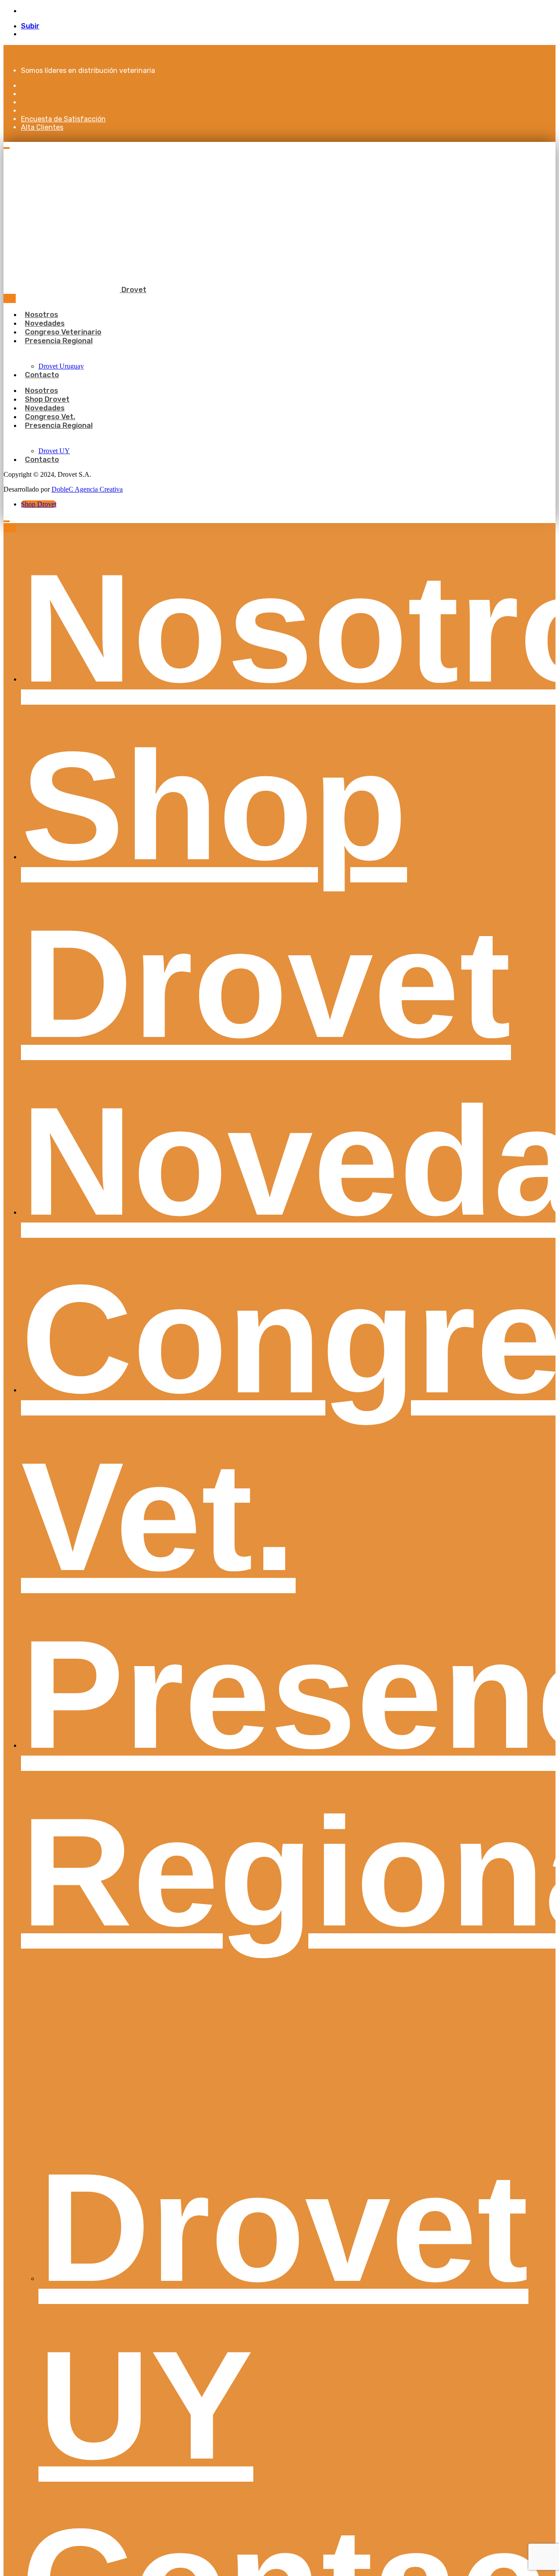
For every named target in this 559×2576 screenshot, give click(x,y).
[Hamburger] (7, 148)
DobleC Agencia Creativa (87, 489)
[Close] (10, 298)
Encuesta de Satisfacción (63, 119)
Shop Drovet (39, 504)
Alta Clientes (42, 127)
